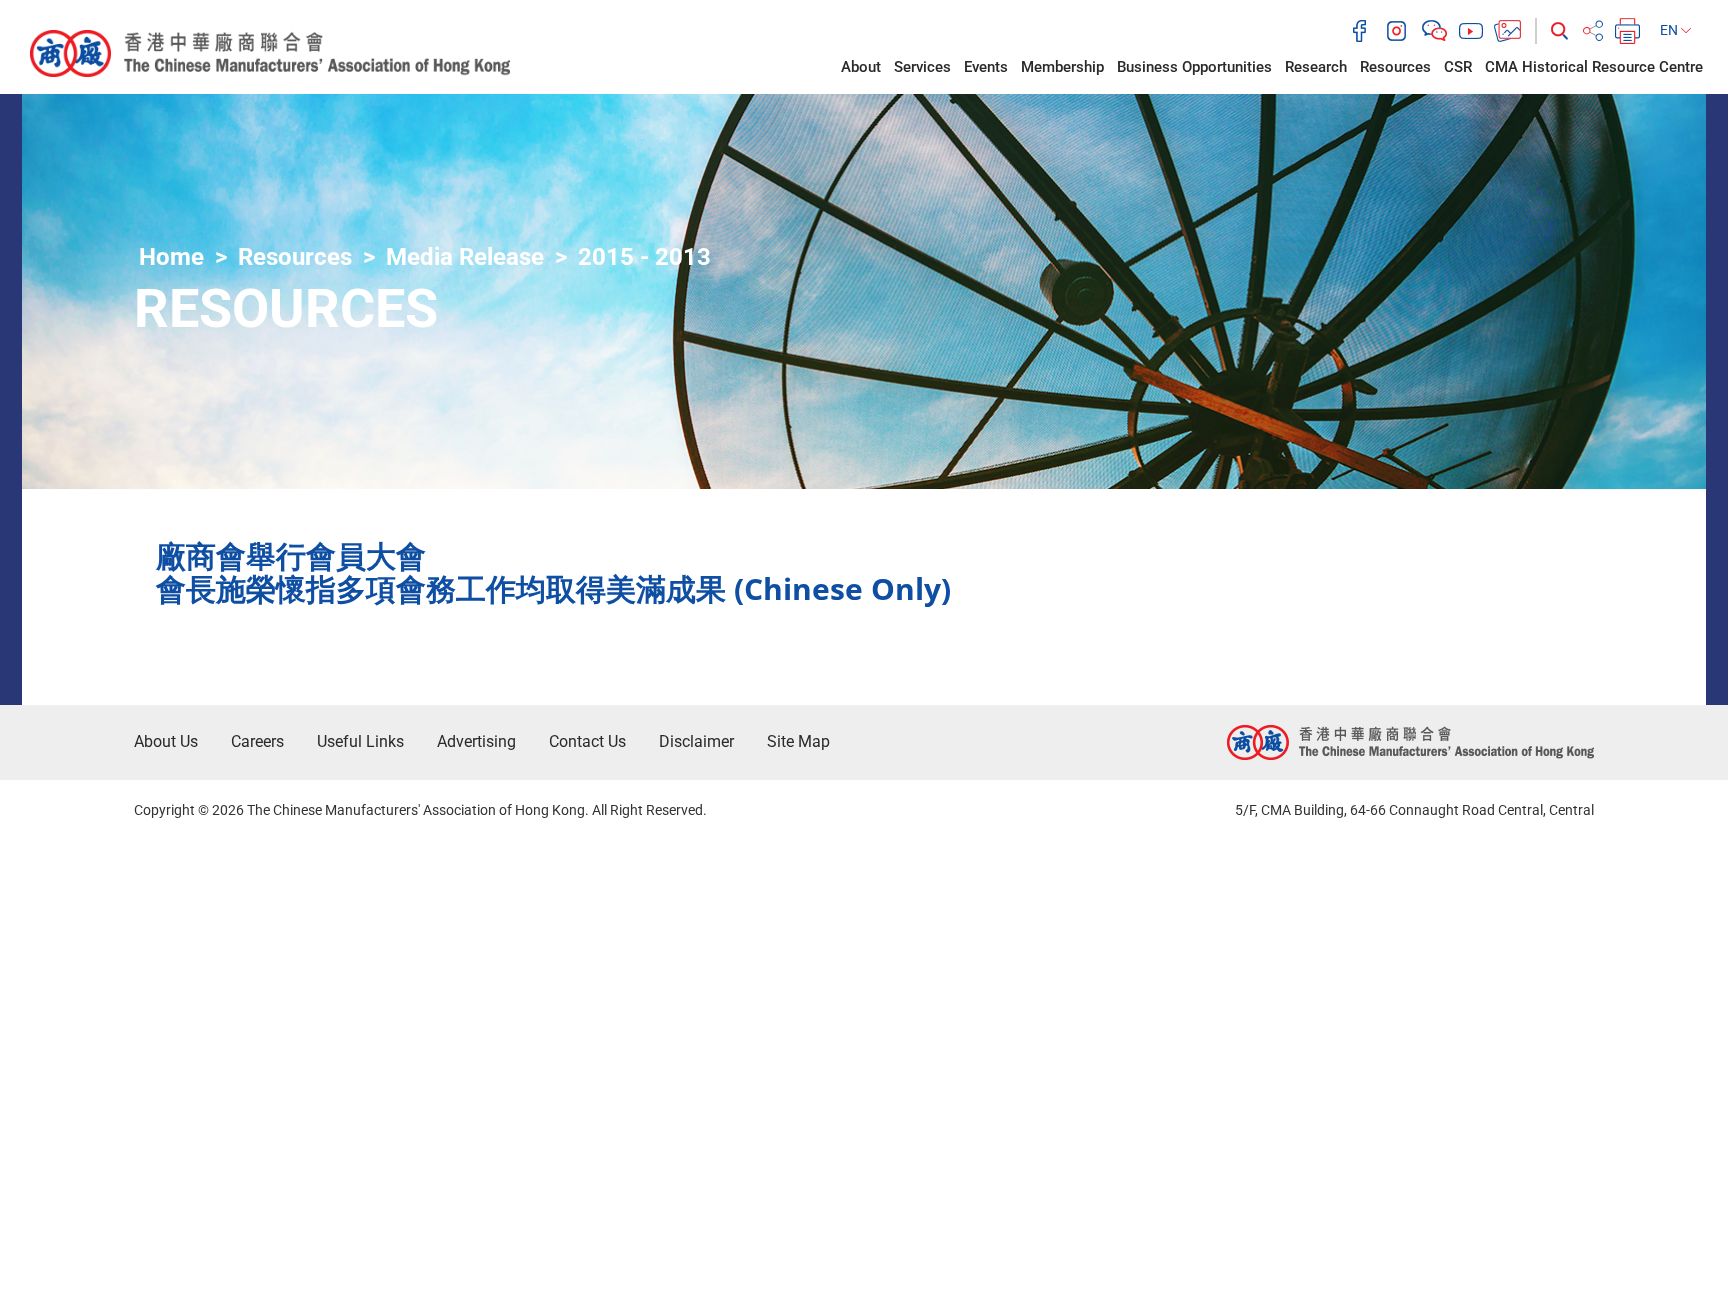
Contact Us (587, 741)
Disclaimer (696, 741)
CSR (1458, 67)
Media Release (465, 257)
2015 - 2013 (644, 257)
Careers (257, 741)
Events (986, 67)
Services (922, 67)
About (861, 67)
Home (171, 257)
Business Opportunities (1194, 67)
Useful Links (360, 741)
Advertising (476, 741)
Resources (1395, 67)
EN (1670, 30)
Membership (1062, 67)
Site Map (798, 741)
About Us (166, 741)
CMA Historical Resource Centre (1594, 67)
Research (1316, 67)
